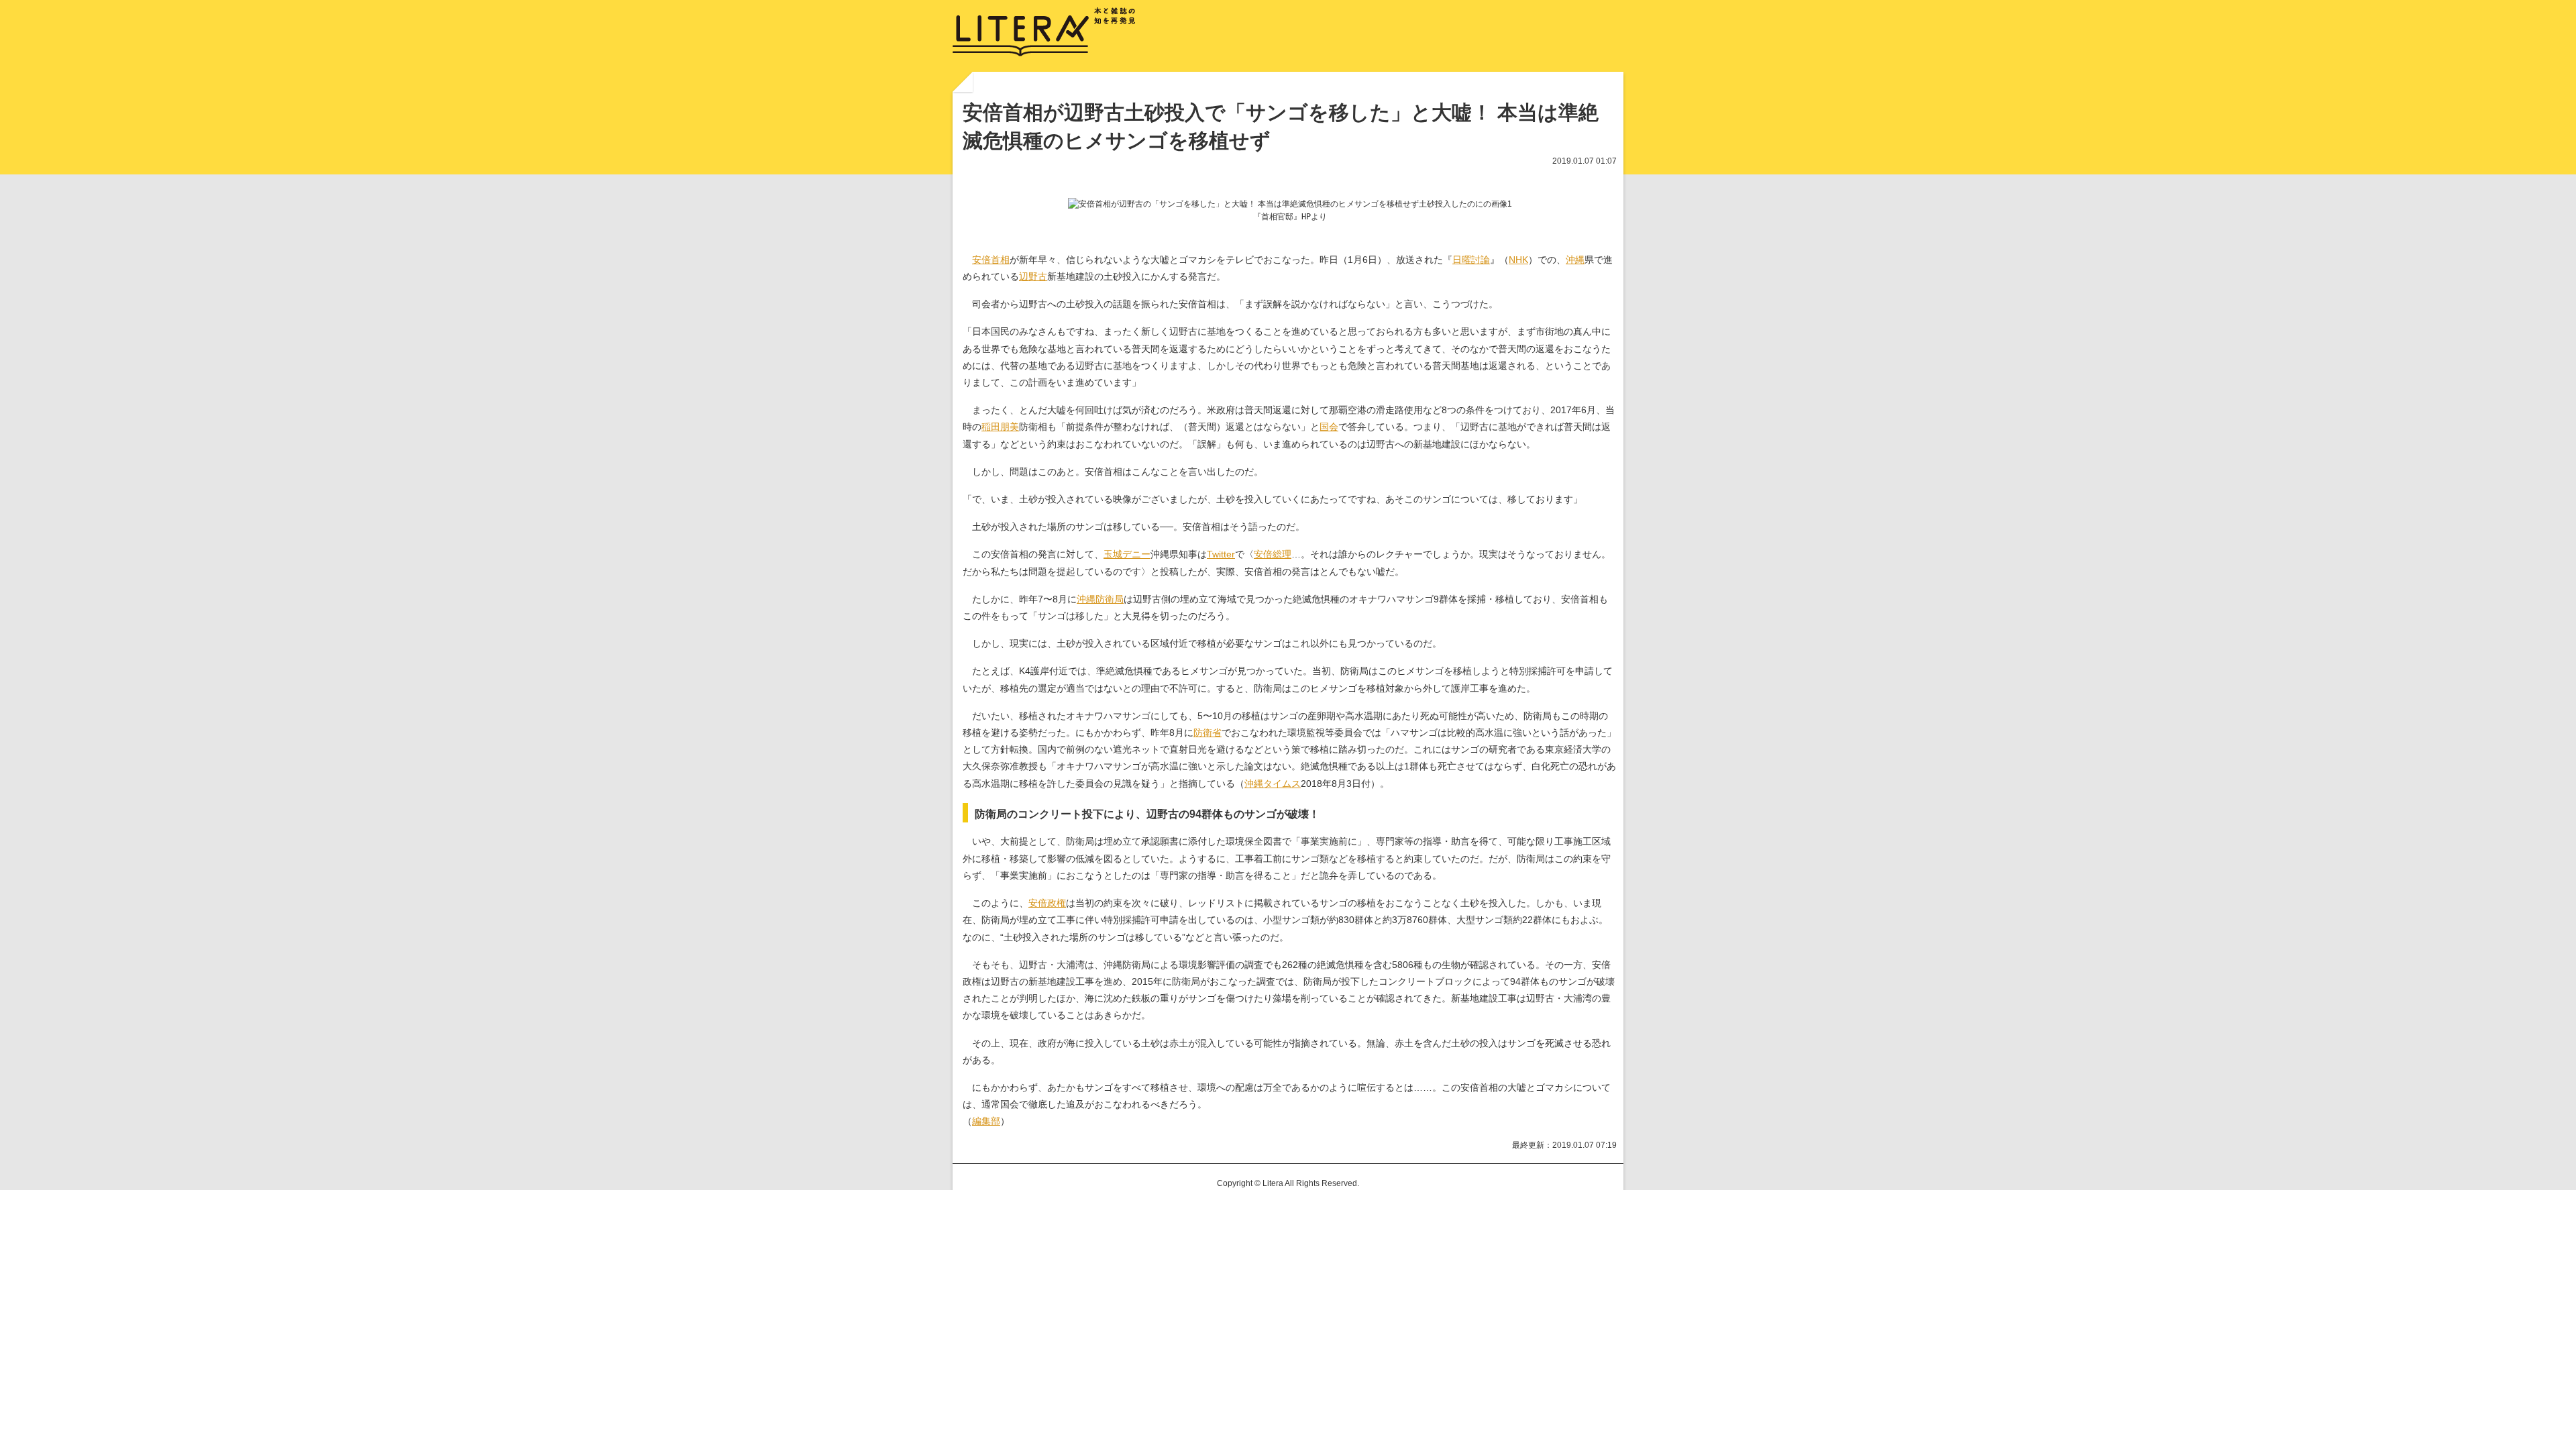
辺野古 (1033, 276)
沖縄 (1575, 260)
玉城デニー (1127, 554)
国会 (1329, 427)
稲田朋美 (1000, 427)
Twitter (1221, 554)
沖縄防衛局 (1100, 599)
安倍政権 (1047, 903)
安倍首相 (991, 260)
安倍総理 (1273, 554)
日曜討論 (1471, 260)
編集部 (986, 1121)
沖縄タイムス (1273, 784)
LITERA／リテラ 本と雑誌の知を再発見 (1044, 32)
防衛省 (1207, 733)
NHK (1518, 260)
